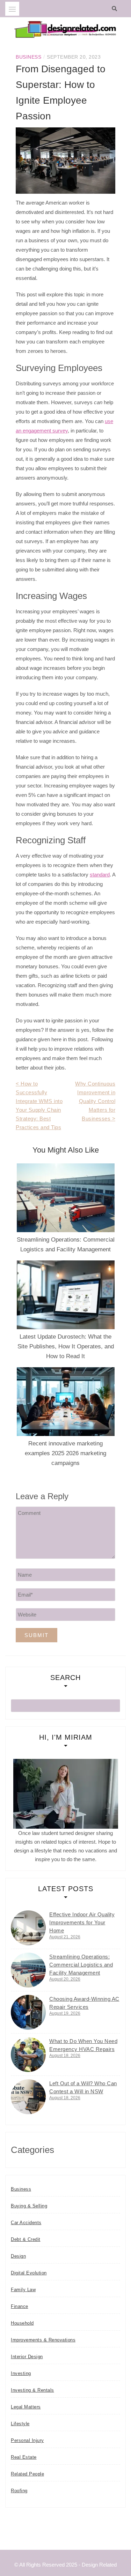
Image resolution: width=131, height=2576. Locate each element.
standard (100, 875)
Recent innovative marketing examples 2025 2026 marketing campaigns (65, 1453)
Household (22, 2323)
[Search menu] (12, 9)
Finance (20, 2306)
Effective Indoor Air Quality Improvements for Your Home (82, 1922)
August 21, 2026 (65, 1937)
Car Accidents (26, 2223)
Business (28, 57)
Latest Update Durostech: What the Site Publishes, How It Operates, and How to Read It (66, 1346)
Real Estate (24, 2457)
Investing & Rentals (32, 2390)
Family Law (23, 2290)
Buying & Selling (29, 2206)
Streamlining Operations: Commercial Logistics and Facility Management (81, 1965)
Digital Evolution (29, 2273)
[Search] (116, 9)
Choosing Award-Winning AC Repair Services (84, 2003)
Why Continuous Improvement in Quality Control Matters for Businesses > (95, 1101)
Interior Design (27, 2357)
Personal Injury (27, 2440)
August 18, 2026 (65, 2056)
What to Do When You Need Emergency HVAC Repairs (83, 2045)
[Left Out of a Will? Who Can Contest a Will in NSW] (28, 2097)
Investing (21, 2373)
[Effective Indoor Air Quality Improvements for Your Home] (28, 1928)
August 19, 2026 (65, 2013)
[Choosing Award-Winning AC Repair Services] (28, 2012)
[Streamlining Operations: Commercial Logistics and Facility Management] (28, 1970)
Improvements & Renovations (43, 2340)
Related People (27, 2474)
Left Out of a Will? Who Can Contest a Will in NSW (83, 2087)
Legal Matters (26, 2407)
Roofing (19, 2491)
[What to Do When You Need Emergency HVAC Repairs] (28, 2055)
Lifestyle (20, 2424)
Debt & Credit (26, 2239)
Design (18, 2256)
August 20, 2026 (65, 1979)
